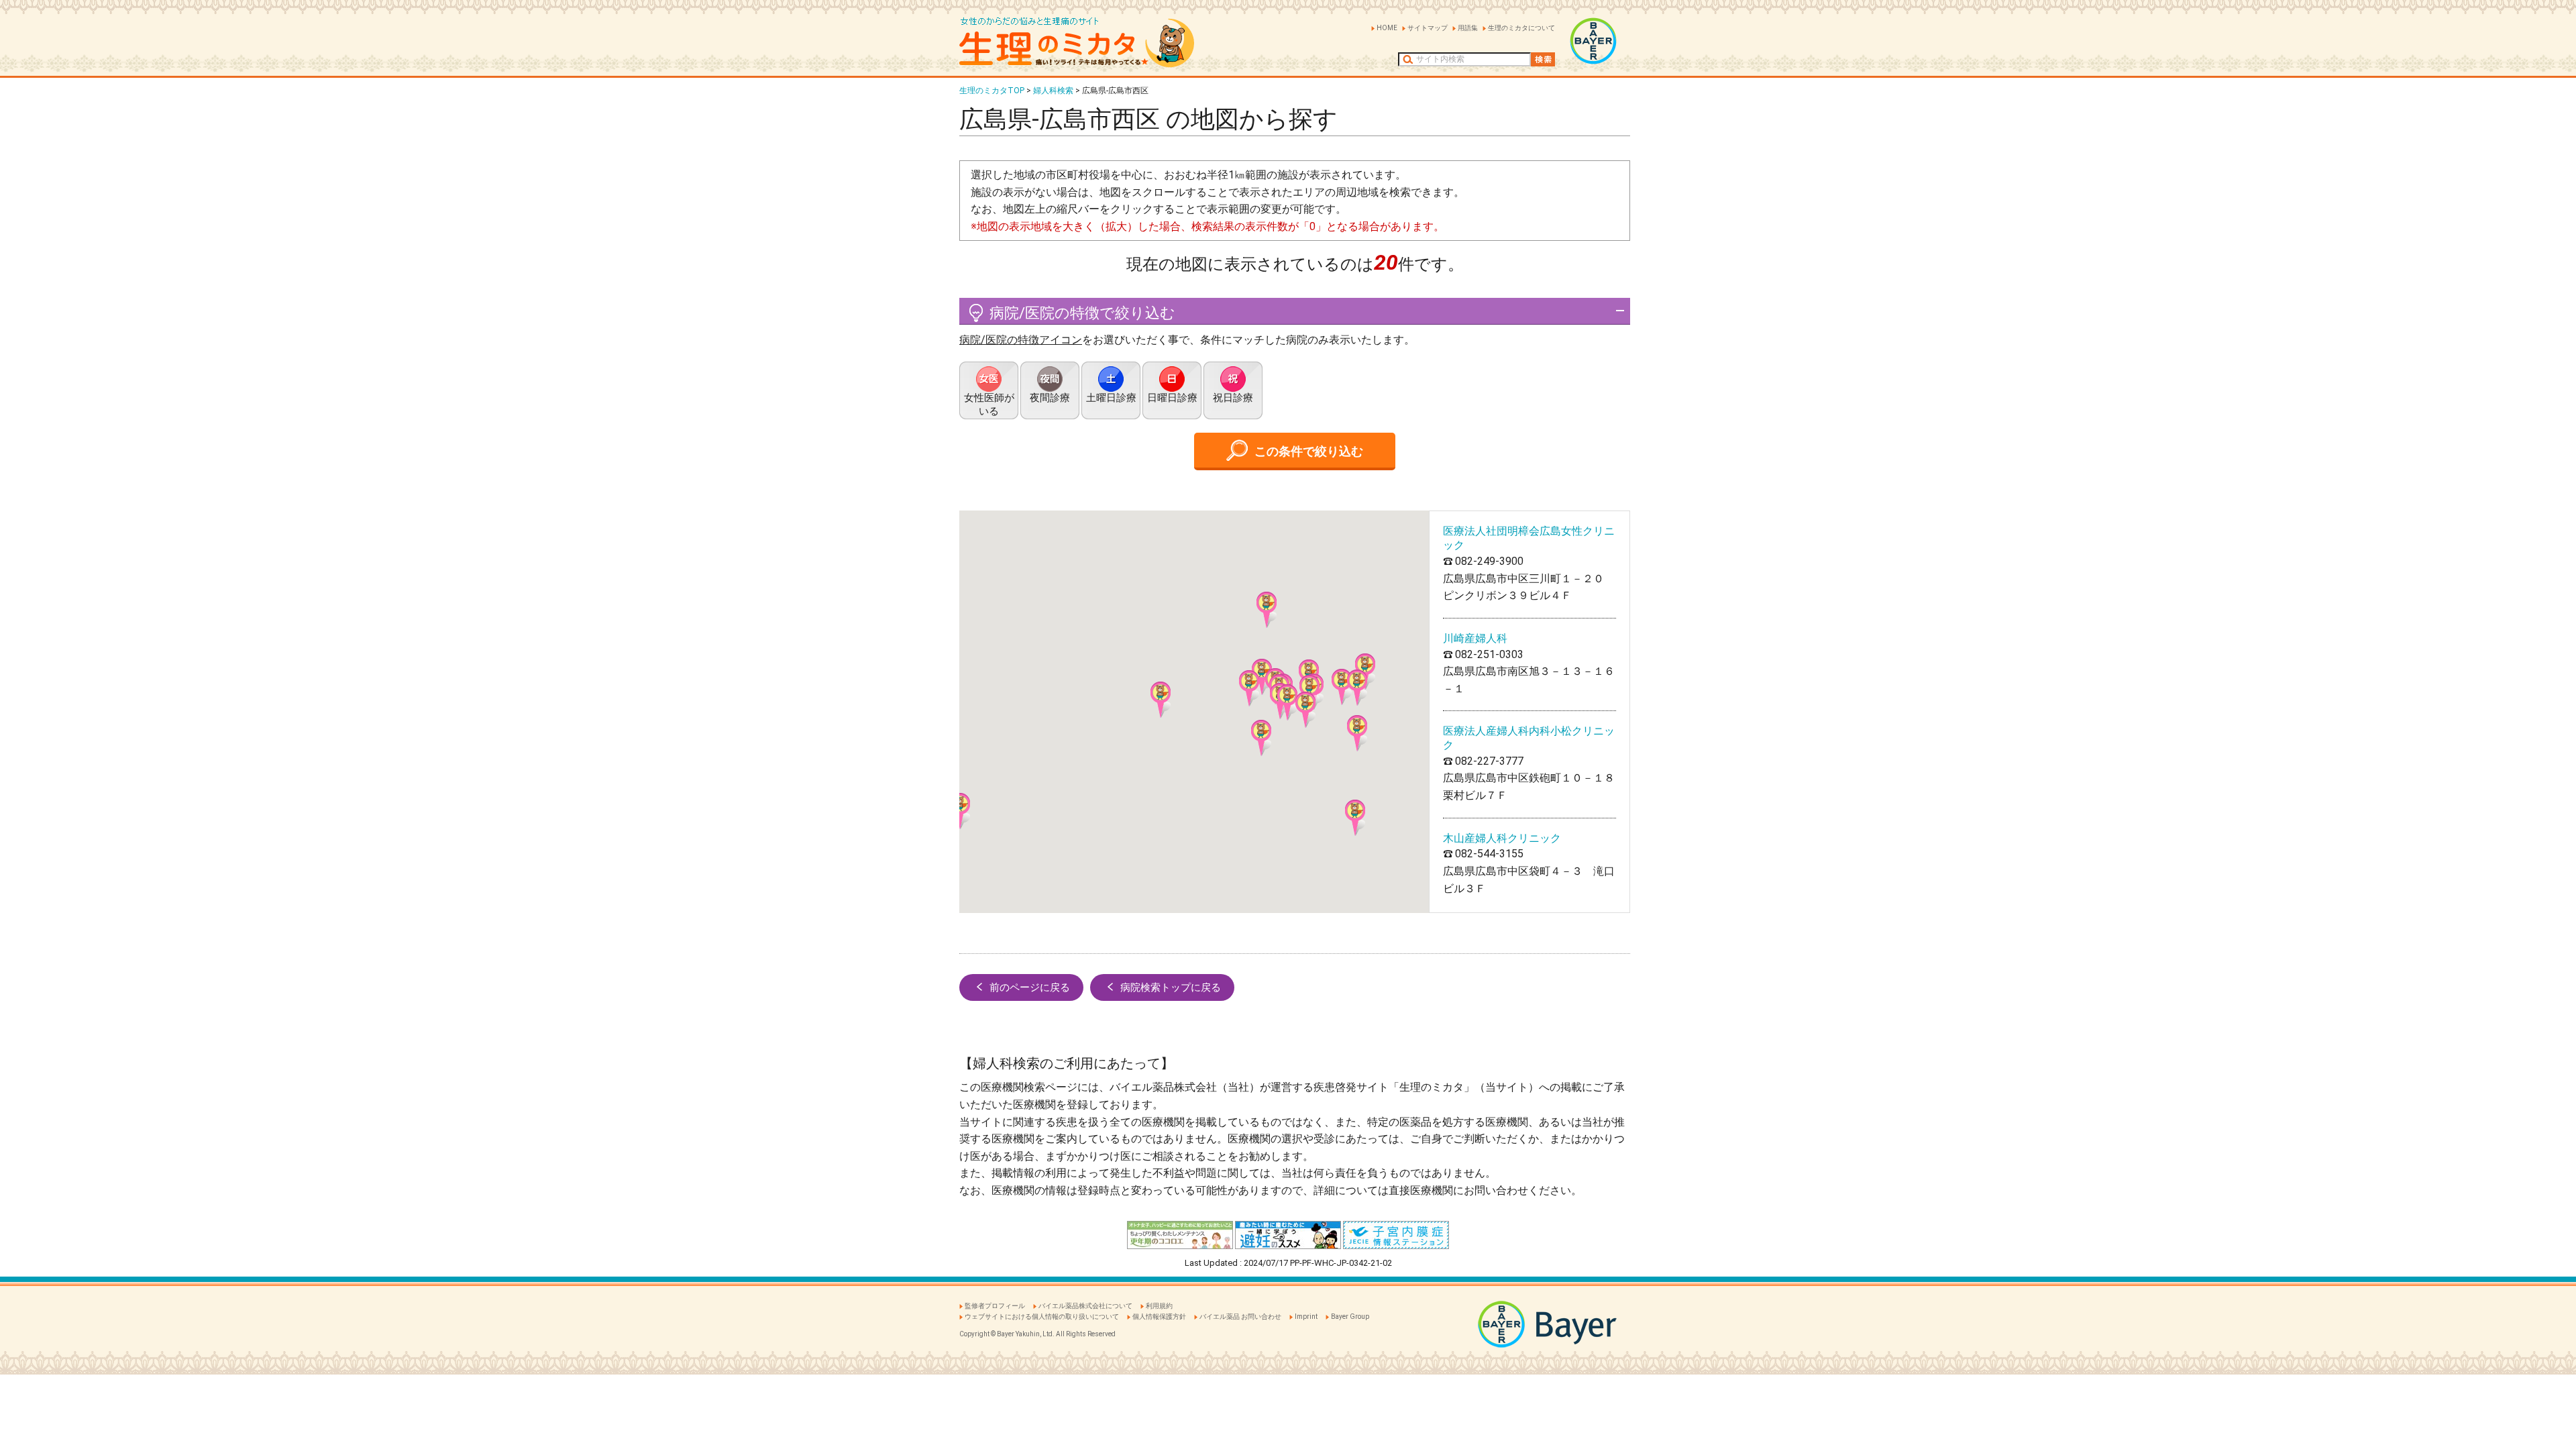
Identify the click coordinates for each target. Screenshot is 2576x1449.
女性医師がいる (989, 405)
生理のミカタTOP (992, 91)
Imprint (1306, 1317)
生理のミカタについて (1521, 28)
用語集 (1468, 28)
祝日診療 (1233, 398)
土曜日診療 (1111, 398)
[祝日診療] (1233, 390)
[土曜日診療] (1111, 390)
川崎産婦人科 (1475, 638)
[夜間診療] (1050, 390)
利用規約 (1159, 1306)
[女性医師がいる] (989, 390)
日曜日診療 (1172, 398)
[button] (1305, 710)
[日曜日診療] (1172, 390)
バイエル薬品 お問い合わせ (1240, 1317)
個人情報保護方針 (1159, 1317)
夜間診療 (1050, 398)
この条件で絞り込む (1309, 451)
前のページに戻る (1030, 987)
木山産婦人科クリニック (1502, 838)
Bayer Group (1350, 1317)
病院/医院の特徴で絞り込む (1082, 313)
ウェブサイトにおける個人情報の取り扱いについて (1042, 1317)
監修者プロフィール (995, 1306)
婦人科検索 (1053, 91)
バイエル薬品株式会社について (1085, 1306)
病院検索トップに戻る (1171, 987)
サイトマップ (1428, 28)
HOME (1387, 28)
